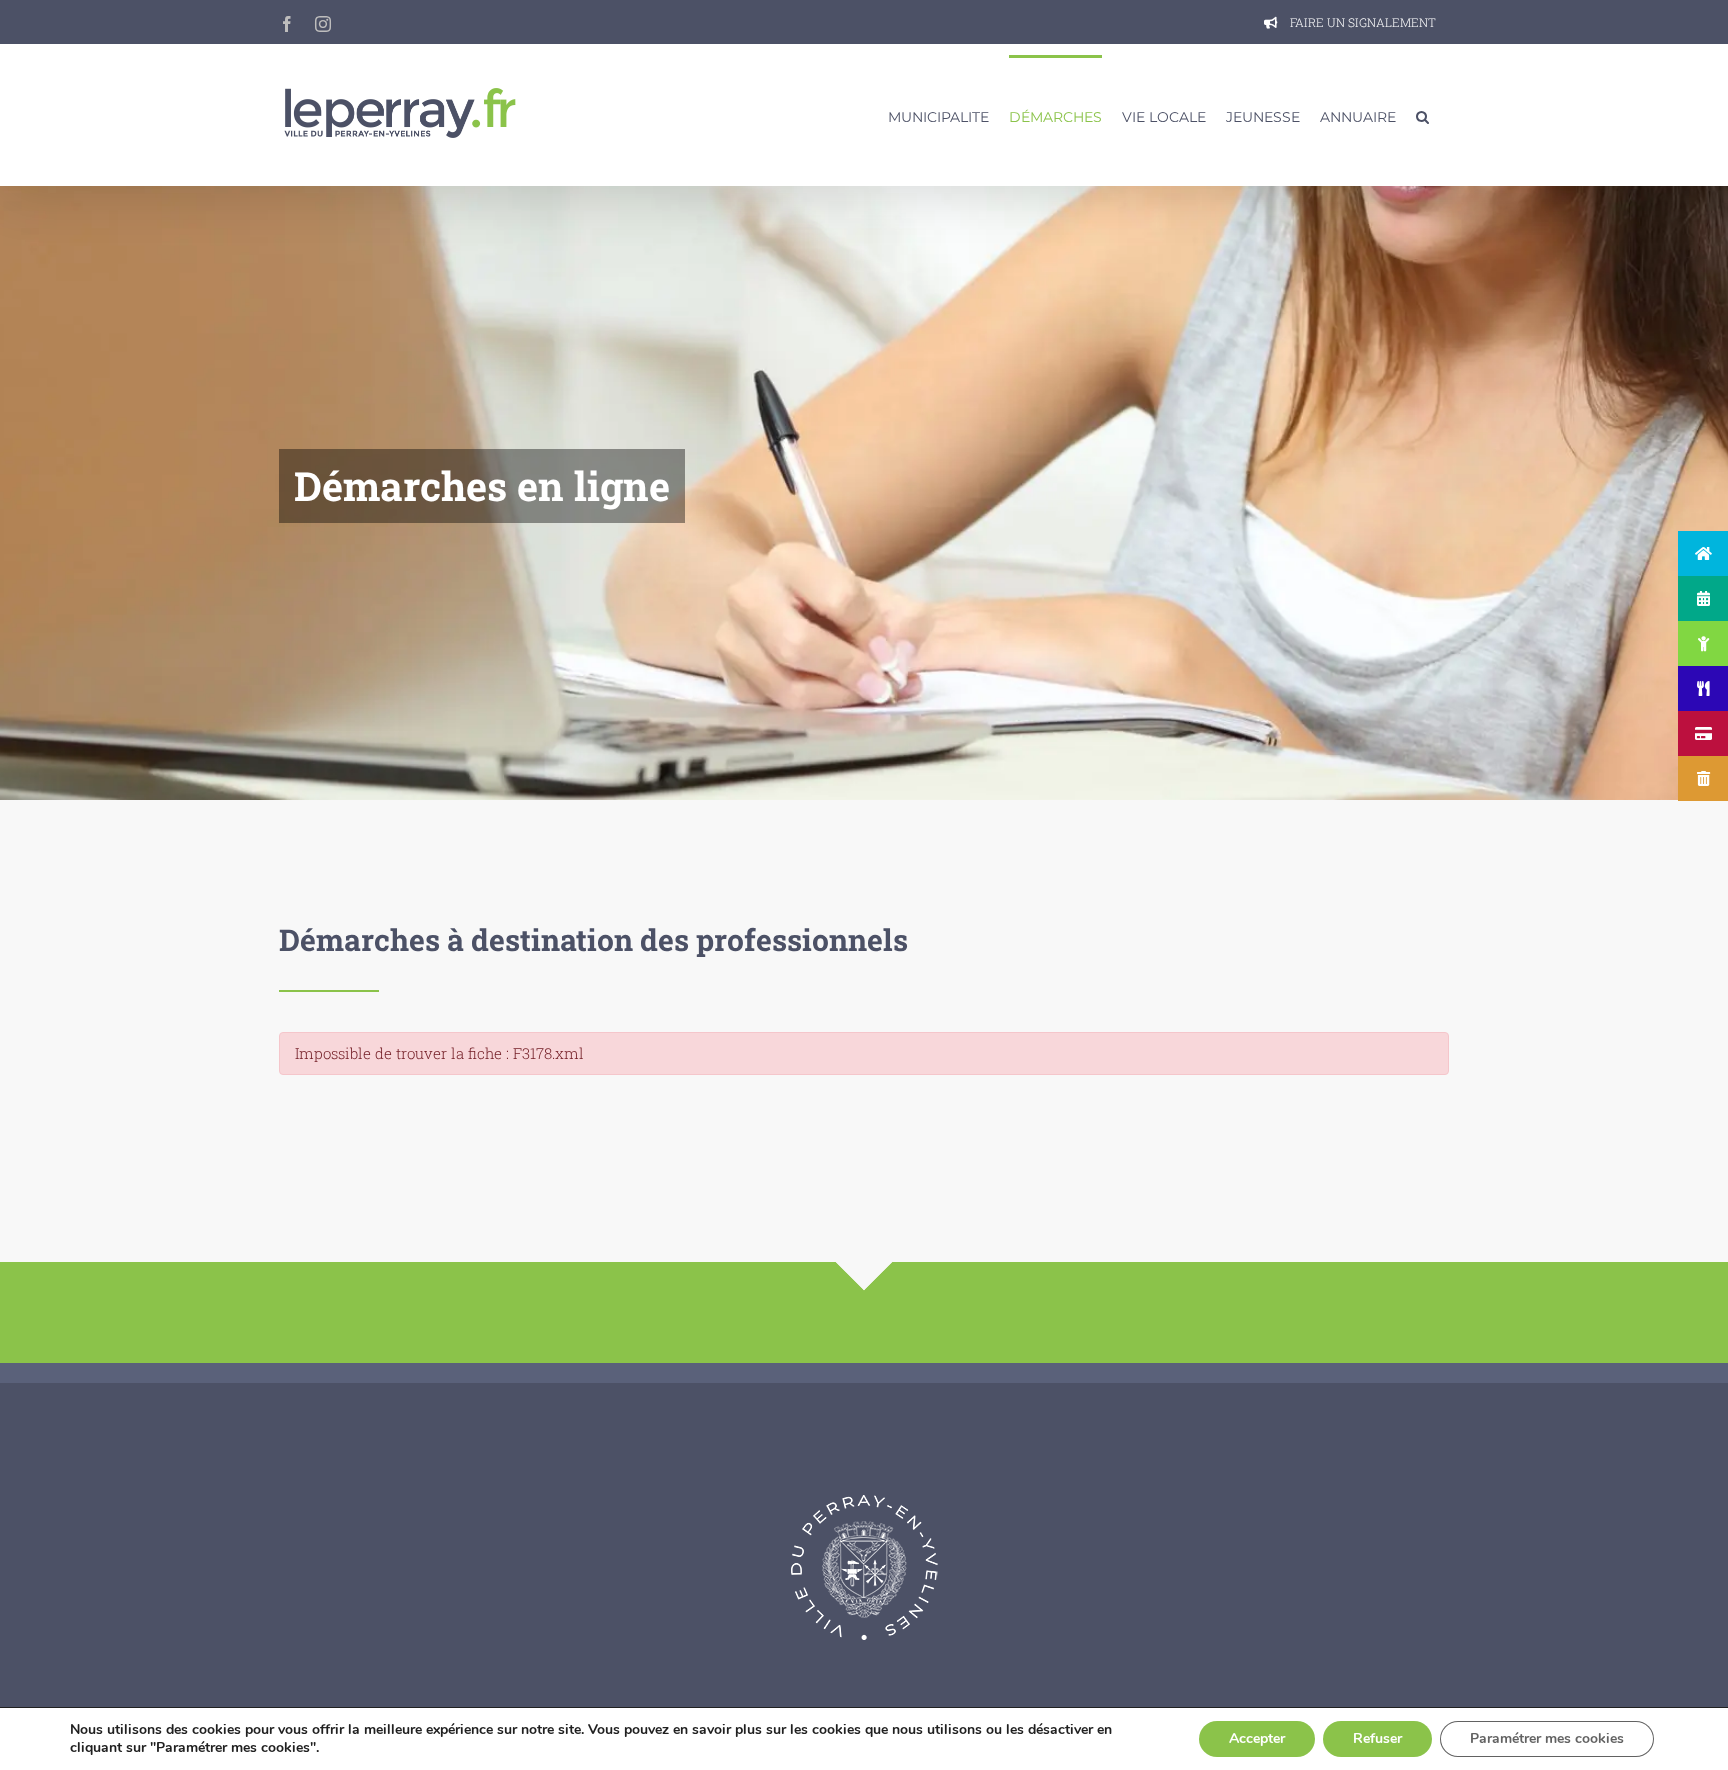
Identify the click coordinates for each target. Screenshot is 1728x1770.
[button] (1422, 115)
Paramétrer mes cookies (1547, 1738)
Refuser (1377, 1738)
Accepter (1257, 1738)
